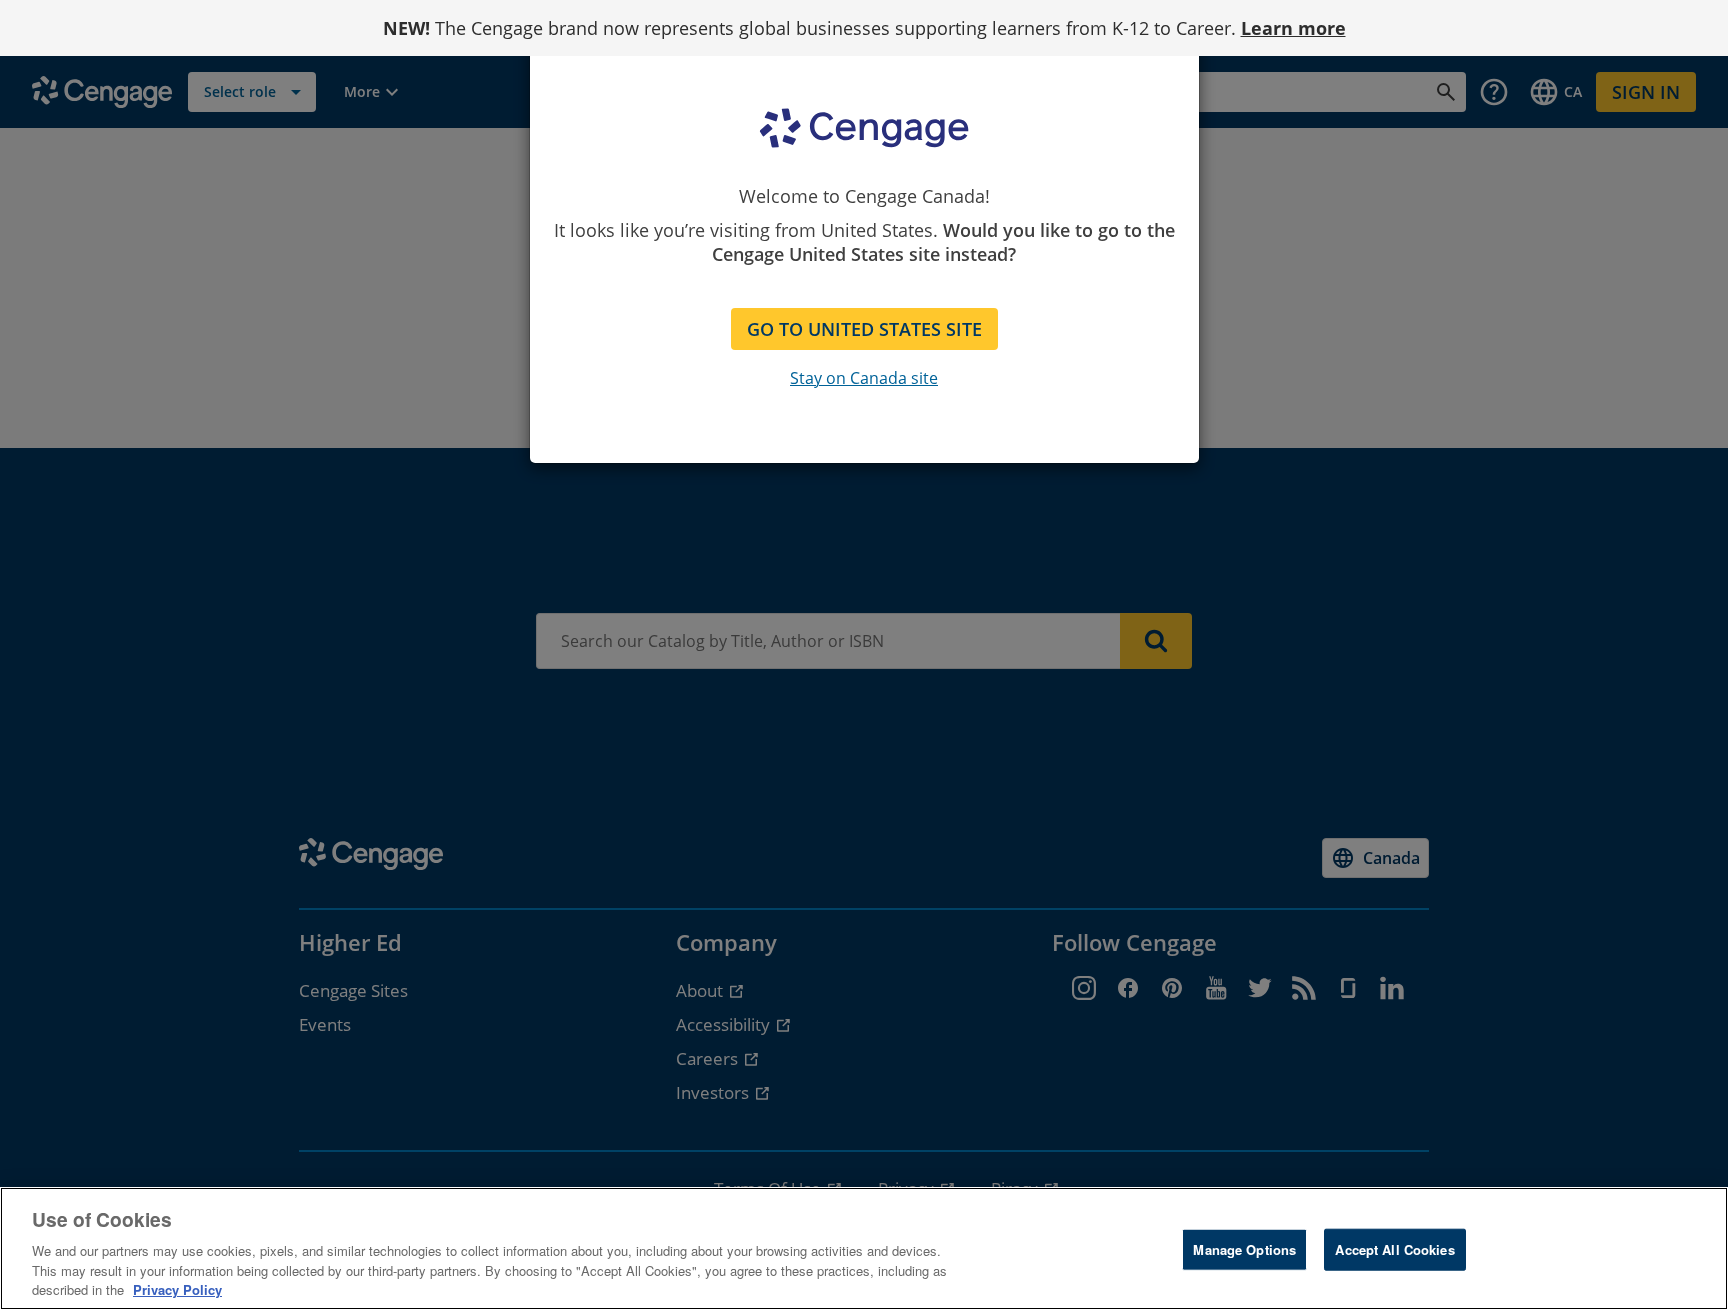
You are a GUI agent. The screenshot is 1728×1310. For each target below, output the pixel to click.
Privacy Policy (177, 1289)
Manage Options (1244, 1249)
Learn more (1293, 28)
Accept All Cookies (1394, 1249)
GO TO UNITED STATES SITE (864, 329)
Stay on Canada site (864, 378)
